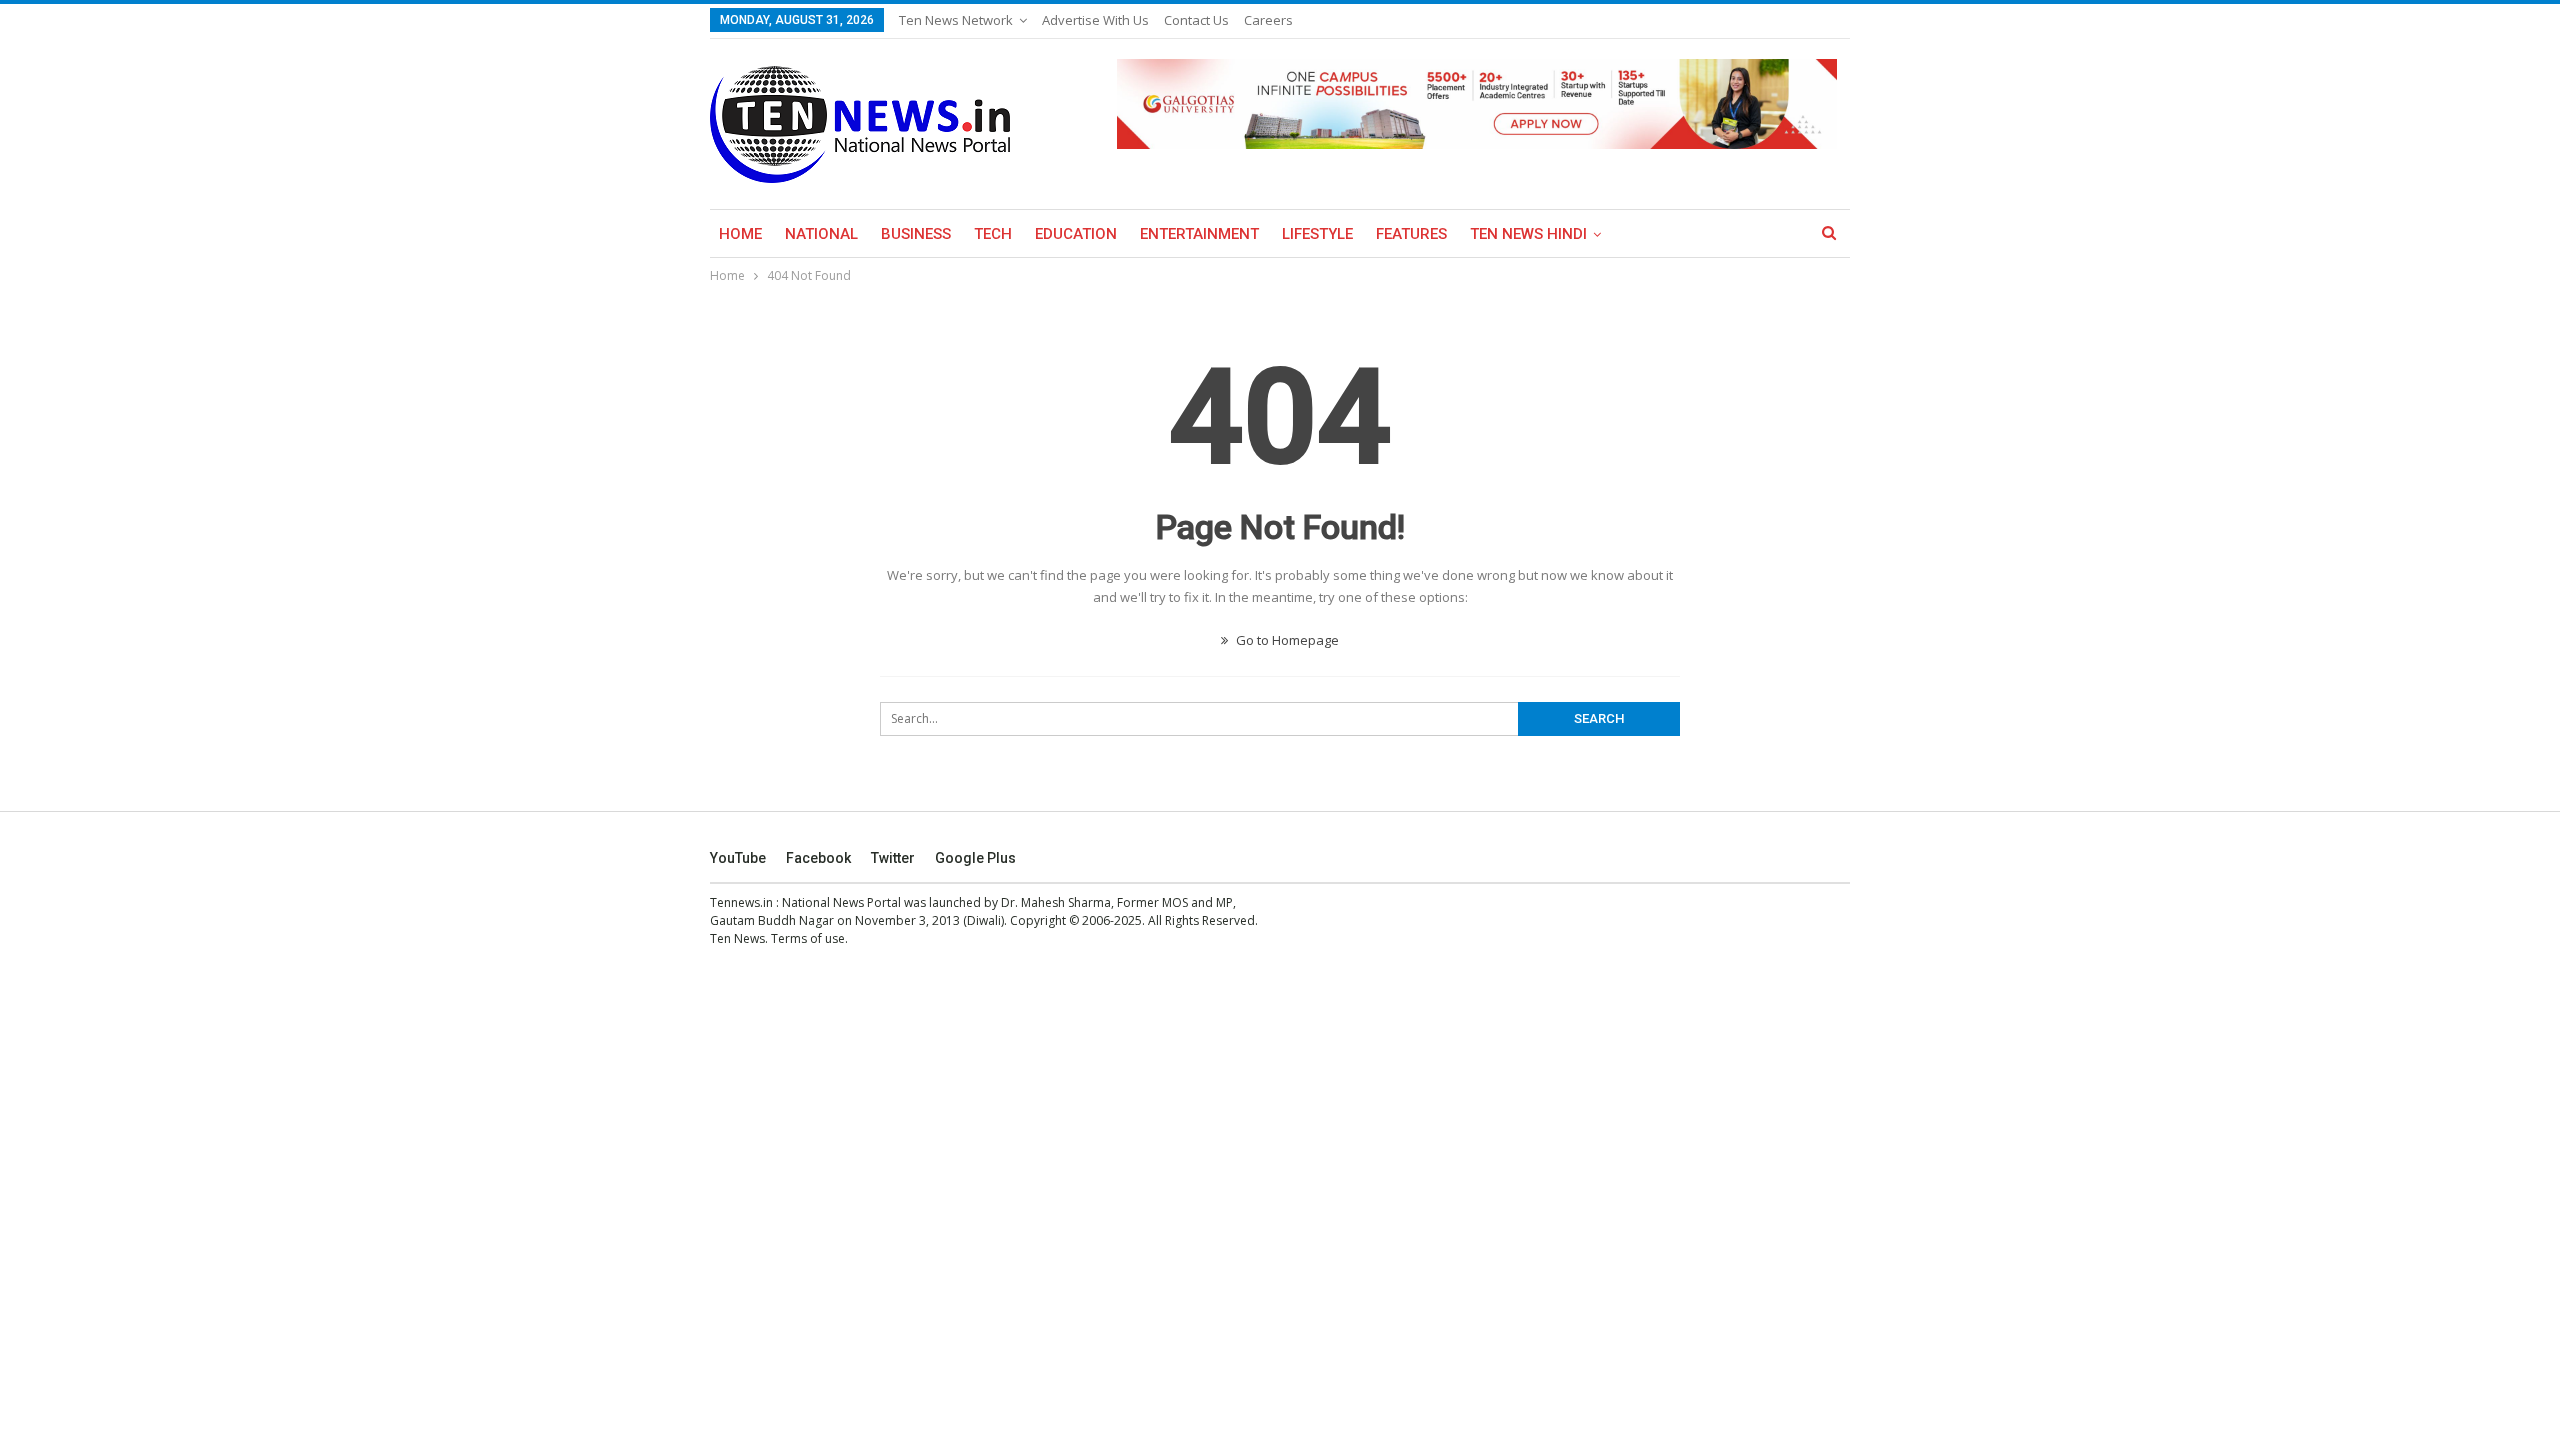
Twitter (893, 858)
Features (1411, 234)
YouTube (738, 858)
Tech (993, 234)
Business (916, 234)
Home (740, 234)
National (821, 234)
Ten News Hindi (1528, 234)
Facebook (818, 858)
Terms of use (808, 938)
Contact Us (1196, 20)
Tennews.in (741, 902)
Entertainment (1199, 234)
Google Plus (975, 858)
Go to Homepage (1286, 640)
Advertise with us (1095, 20)
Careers (1268, 20)
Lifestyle (1317, 234)
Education (1076, 234)
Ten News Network (956, 20)
